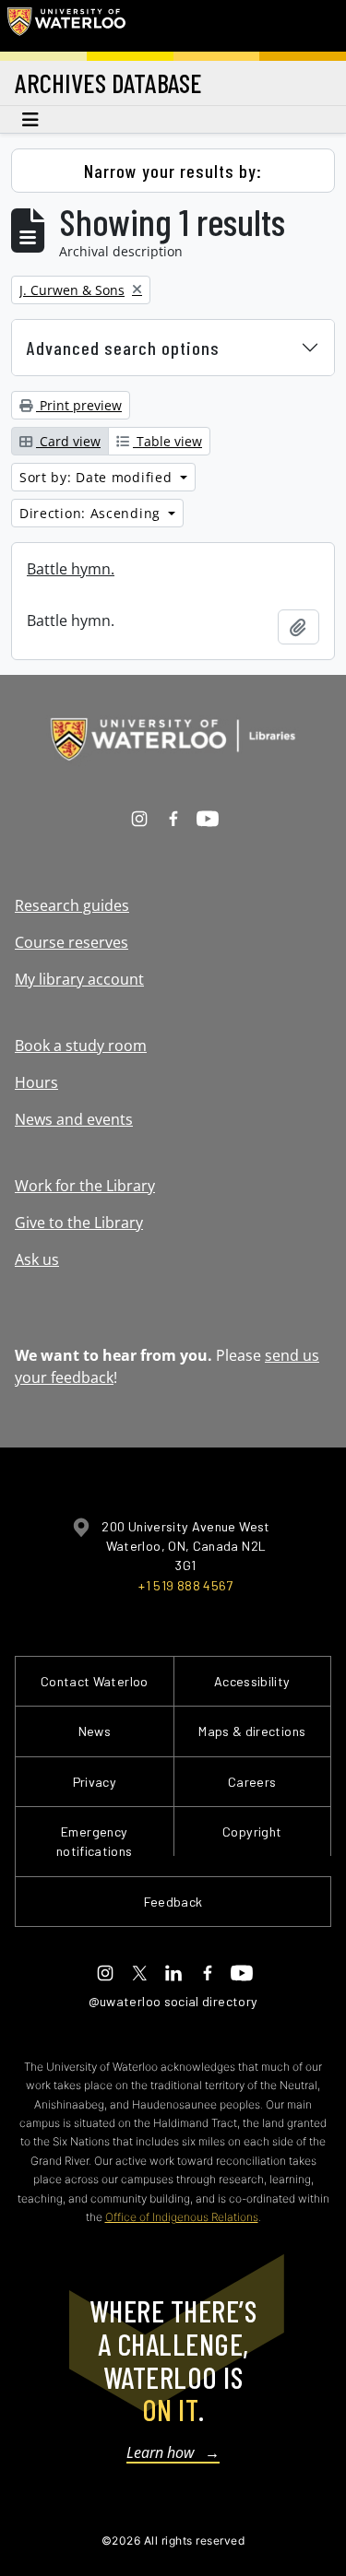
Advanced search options (123, 348)
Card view (68, 441)
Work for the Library (85, 1186)
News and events (74, 1119)
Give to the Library (79, 1223)
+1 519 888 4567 (185, 1585)
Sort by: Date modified (98, 477)
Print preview (79, 405)
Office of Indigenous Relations (182, 2217)
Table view (167, 441)
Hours (36, 1082)
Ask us (37, 1259)
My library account (79, 979)
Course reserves (72, 942)
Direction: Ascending (92, 513)
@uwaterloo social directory (173, 2001)
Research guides (72, 905)
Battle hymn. (71, 569)
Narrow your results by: (173, 171)
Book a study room (81, 1046)
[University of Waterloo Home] (66, 26)
